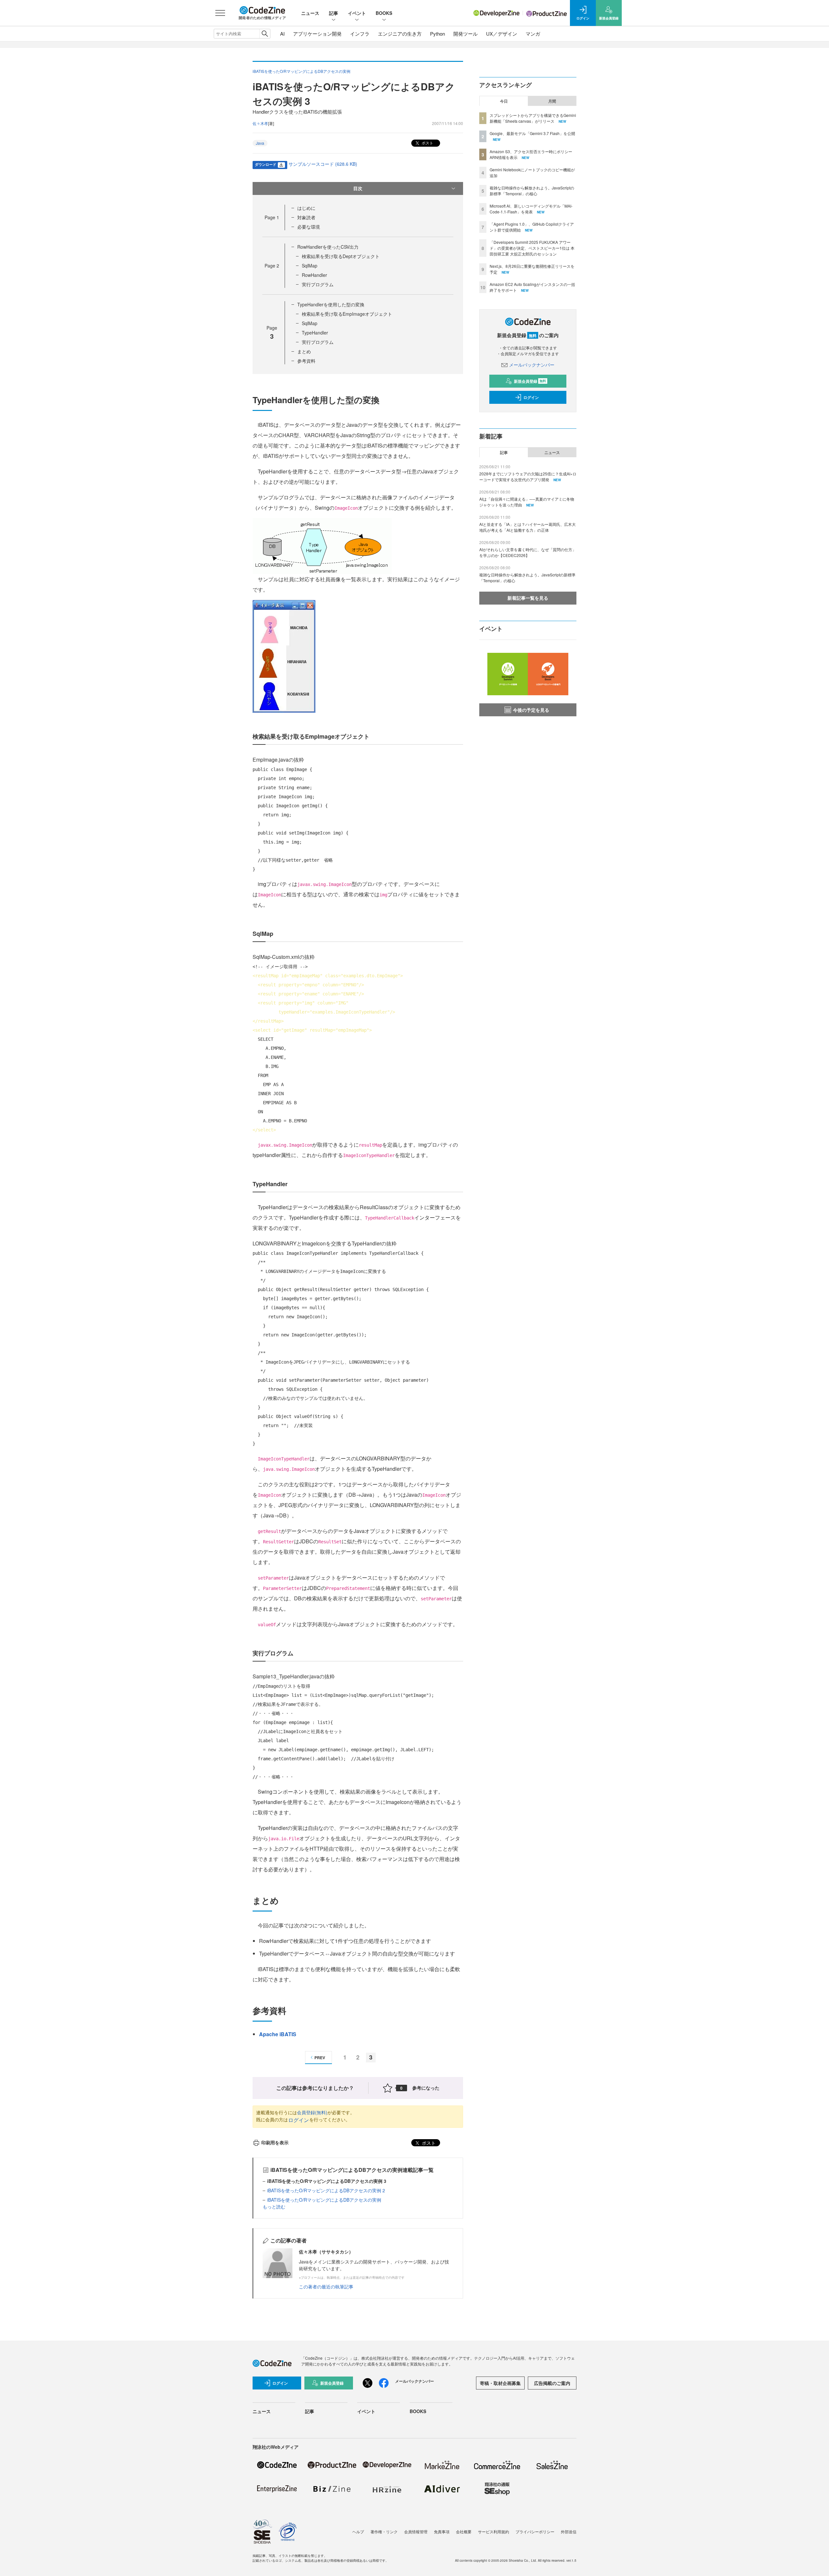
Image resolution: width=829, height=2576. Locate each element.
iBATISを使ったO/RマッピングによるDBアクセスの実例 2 (326, 2190)
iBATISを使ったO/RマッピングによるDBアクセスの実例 (324, 2200)
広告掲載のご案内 (552, 2383)
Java (260, 143)
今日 (504, 101)
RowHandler (314, 275)
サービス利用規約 (494, 2531)
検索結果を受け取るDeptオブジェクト (341, 256)
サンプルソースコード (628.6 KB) (323, 164)
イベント (357, 13)
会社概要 (464, 2531)
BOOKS (384, 13)
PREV (320, 2058)
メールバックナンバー (532, 365)
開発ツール (466, 34)
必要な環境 (309, 227)
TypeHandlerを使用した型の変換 (331, 304)
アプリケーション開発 (317, 34)
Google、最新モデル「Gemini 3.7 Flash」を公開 (532, 133)
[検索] (265, 34)
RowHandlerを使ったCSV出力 (328, 247)
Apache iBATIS (278, 2034)
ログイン (299, 2120)
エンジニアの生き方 (400, 34)
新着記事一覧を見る (528, 598)
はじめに (306, 208)
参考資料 (306, 361)
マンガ (533, 34)
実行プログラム (318, 284)
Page (272, 217)
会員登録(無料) (312, 2112)
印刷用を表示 (275, 2142)
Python (437, 34)
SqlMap (310, 266)
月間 (552, 101)
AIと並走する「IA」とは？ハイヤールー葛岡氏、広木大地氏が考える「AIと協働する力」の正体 (528, 527)
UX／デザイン (502, 34)
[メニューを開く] (220, 13)
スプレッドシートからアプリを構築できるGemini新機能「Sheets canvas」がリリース (533, 118)
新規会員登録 (530, 381)
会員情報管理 (416, 2531)
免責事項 (442, 2531)
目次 (358, 188)
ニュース (310, 13)
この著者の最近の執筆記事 (326, 2287)
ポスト (427, 143)
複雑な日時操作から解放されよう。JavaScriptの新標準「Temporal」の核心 (532, 191)
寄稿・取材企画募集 (500, 2383)
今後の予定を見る (531, 710)
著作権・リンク (384, 2531)
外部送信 (569, 2531)
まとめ (304, 351)
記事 (334, 13)
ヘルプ (358, 2531)
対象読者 (306, 217)
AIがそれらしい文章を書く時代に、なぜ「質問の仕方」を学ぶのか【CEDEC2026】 (528, 552)
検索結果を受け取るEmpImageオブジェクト (347, 314)
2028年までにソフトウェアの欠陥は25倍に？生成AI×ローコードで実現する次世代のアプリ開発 (528, 477)
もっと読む (274, 2207)
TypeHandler (315, 333)
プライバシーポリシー (535, 2531)
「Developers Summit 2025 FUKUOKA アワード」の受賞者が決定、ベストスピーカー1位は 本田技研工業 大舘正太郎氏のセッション (532, 248)
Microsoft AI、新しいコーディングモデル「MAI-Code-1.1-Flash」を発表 (531, 209)
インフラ (360, 34)
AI (282, 34)
